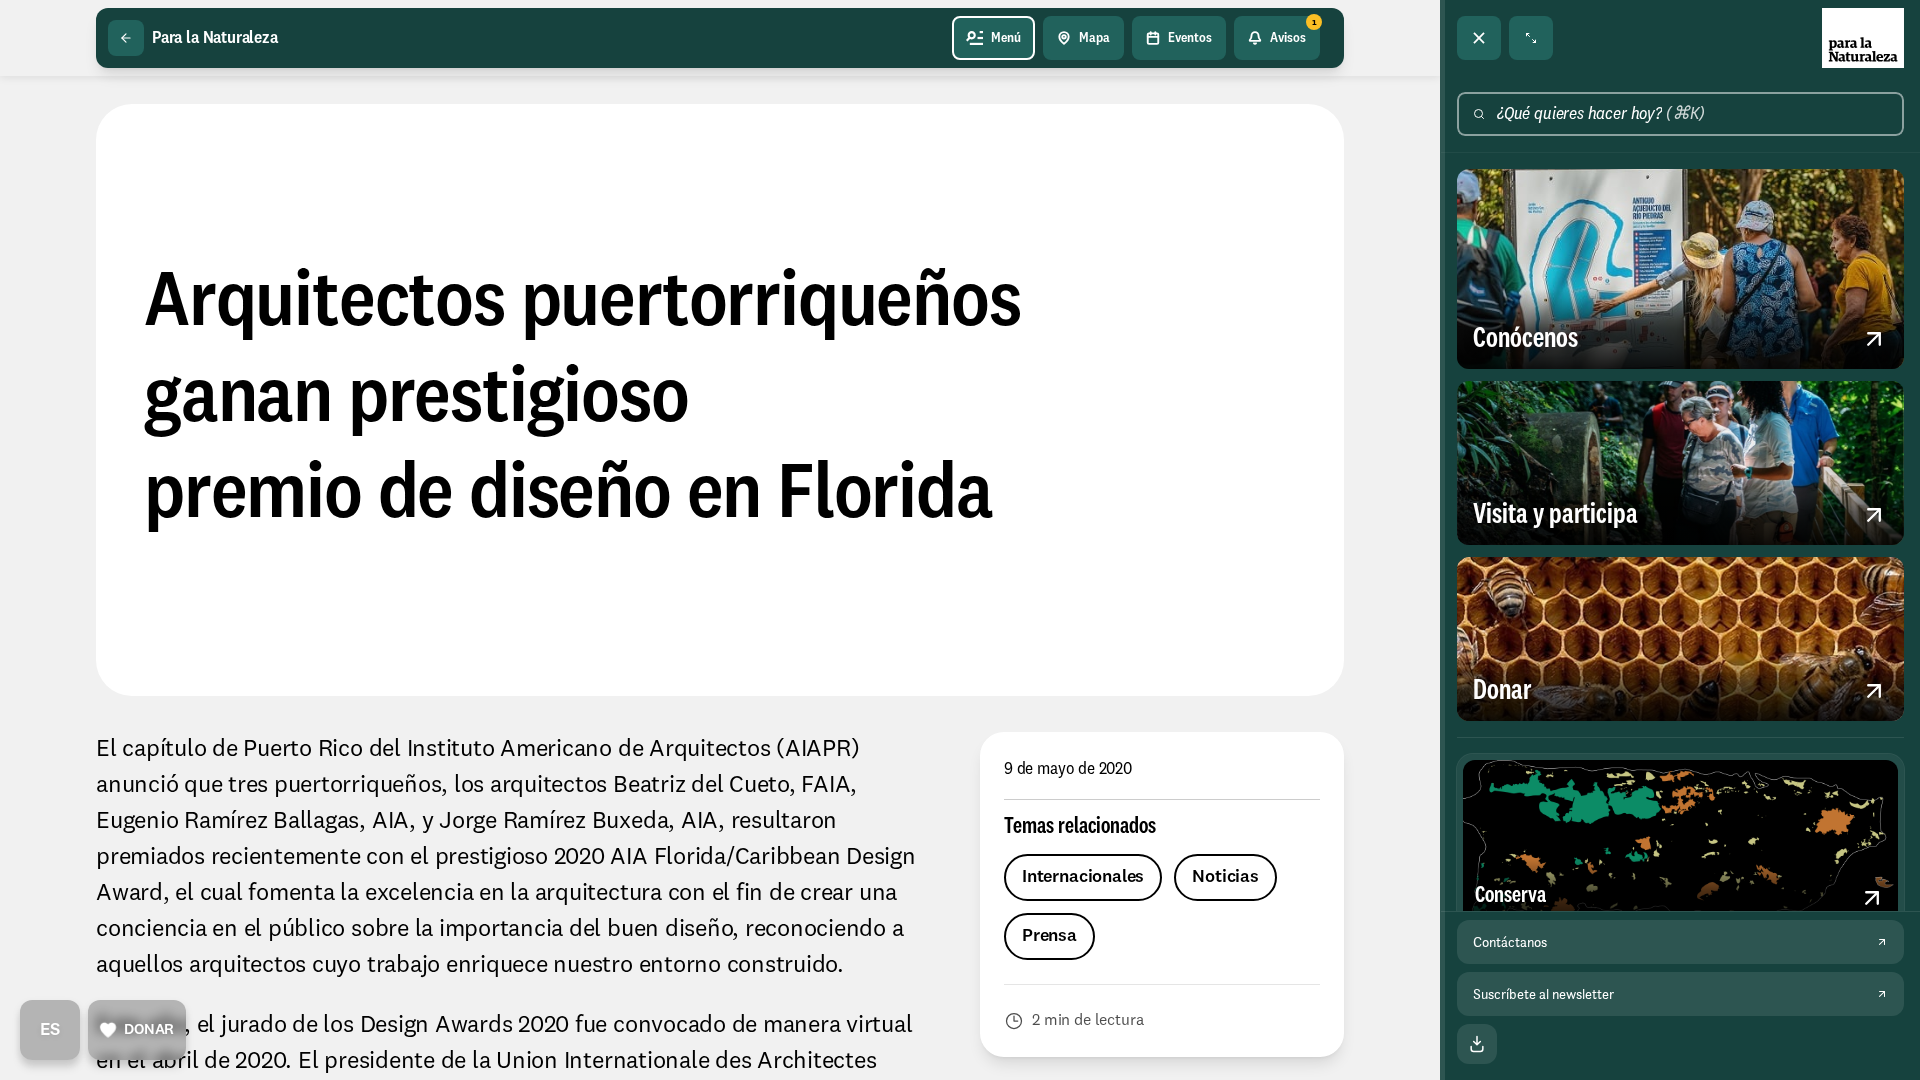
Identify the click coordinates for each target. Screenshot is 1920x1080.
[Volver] (126, 38)
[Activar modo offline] (1477, 1044)
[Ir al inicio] (1863, 38)
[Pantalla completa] (1531, 38)
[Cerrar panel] (1479, 38)
